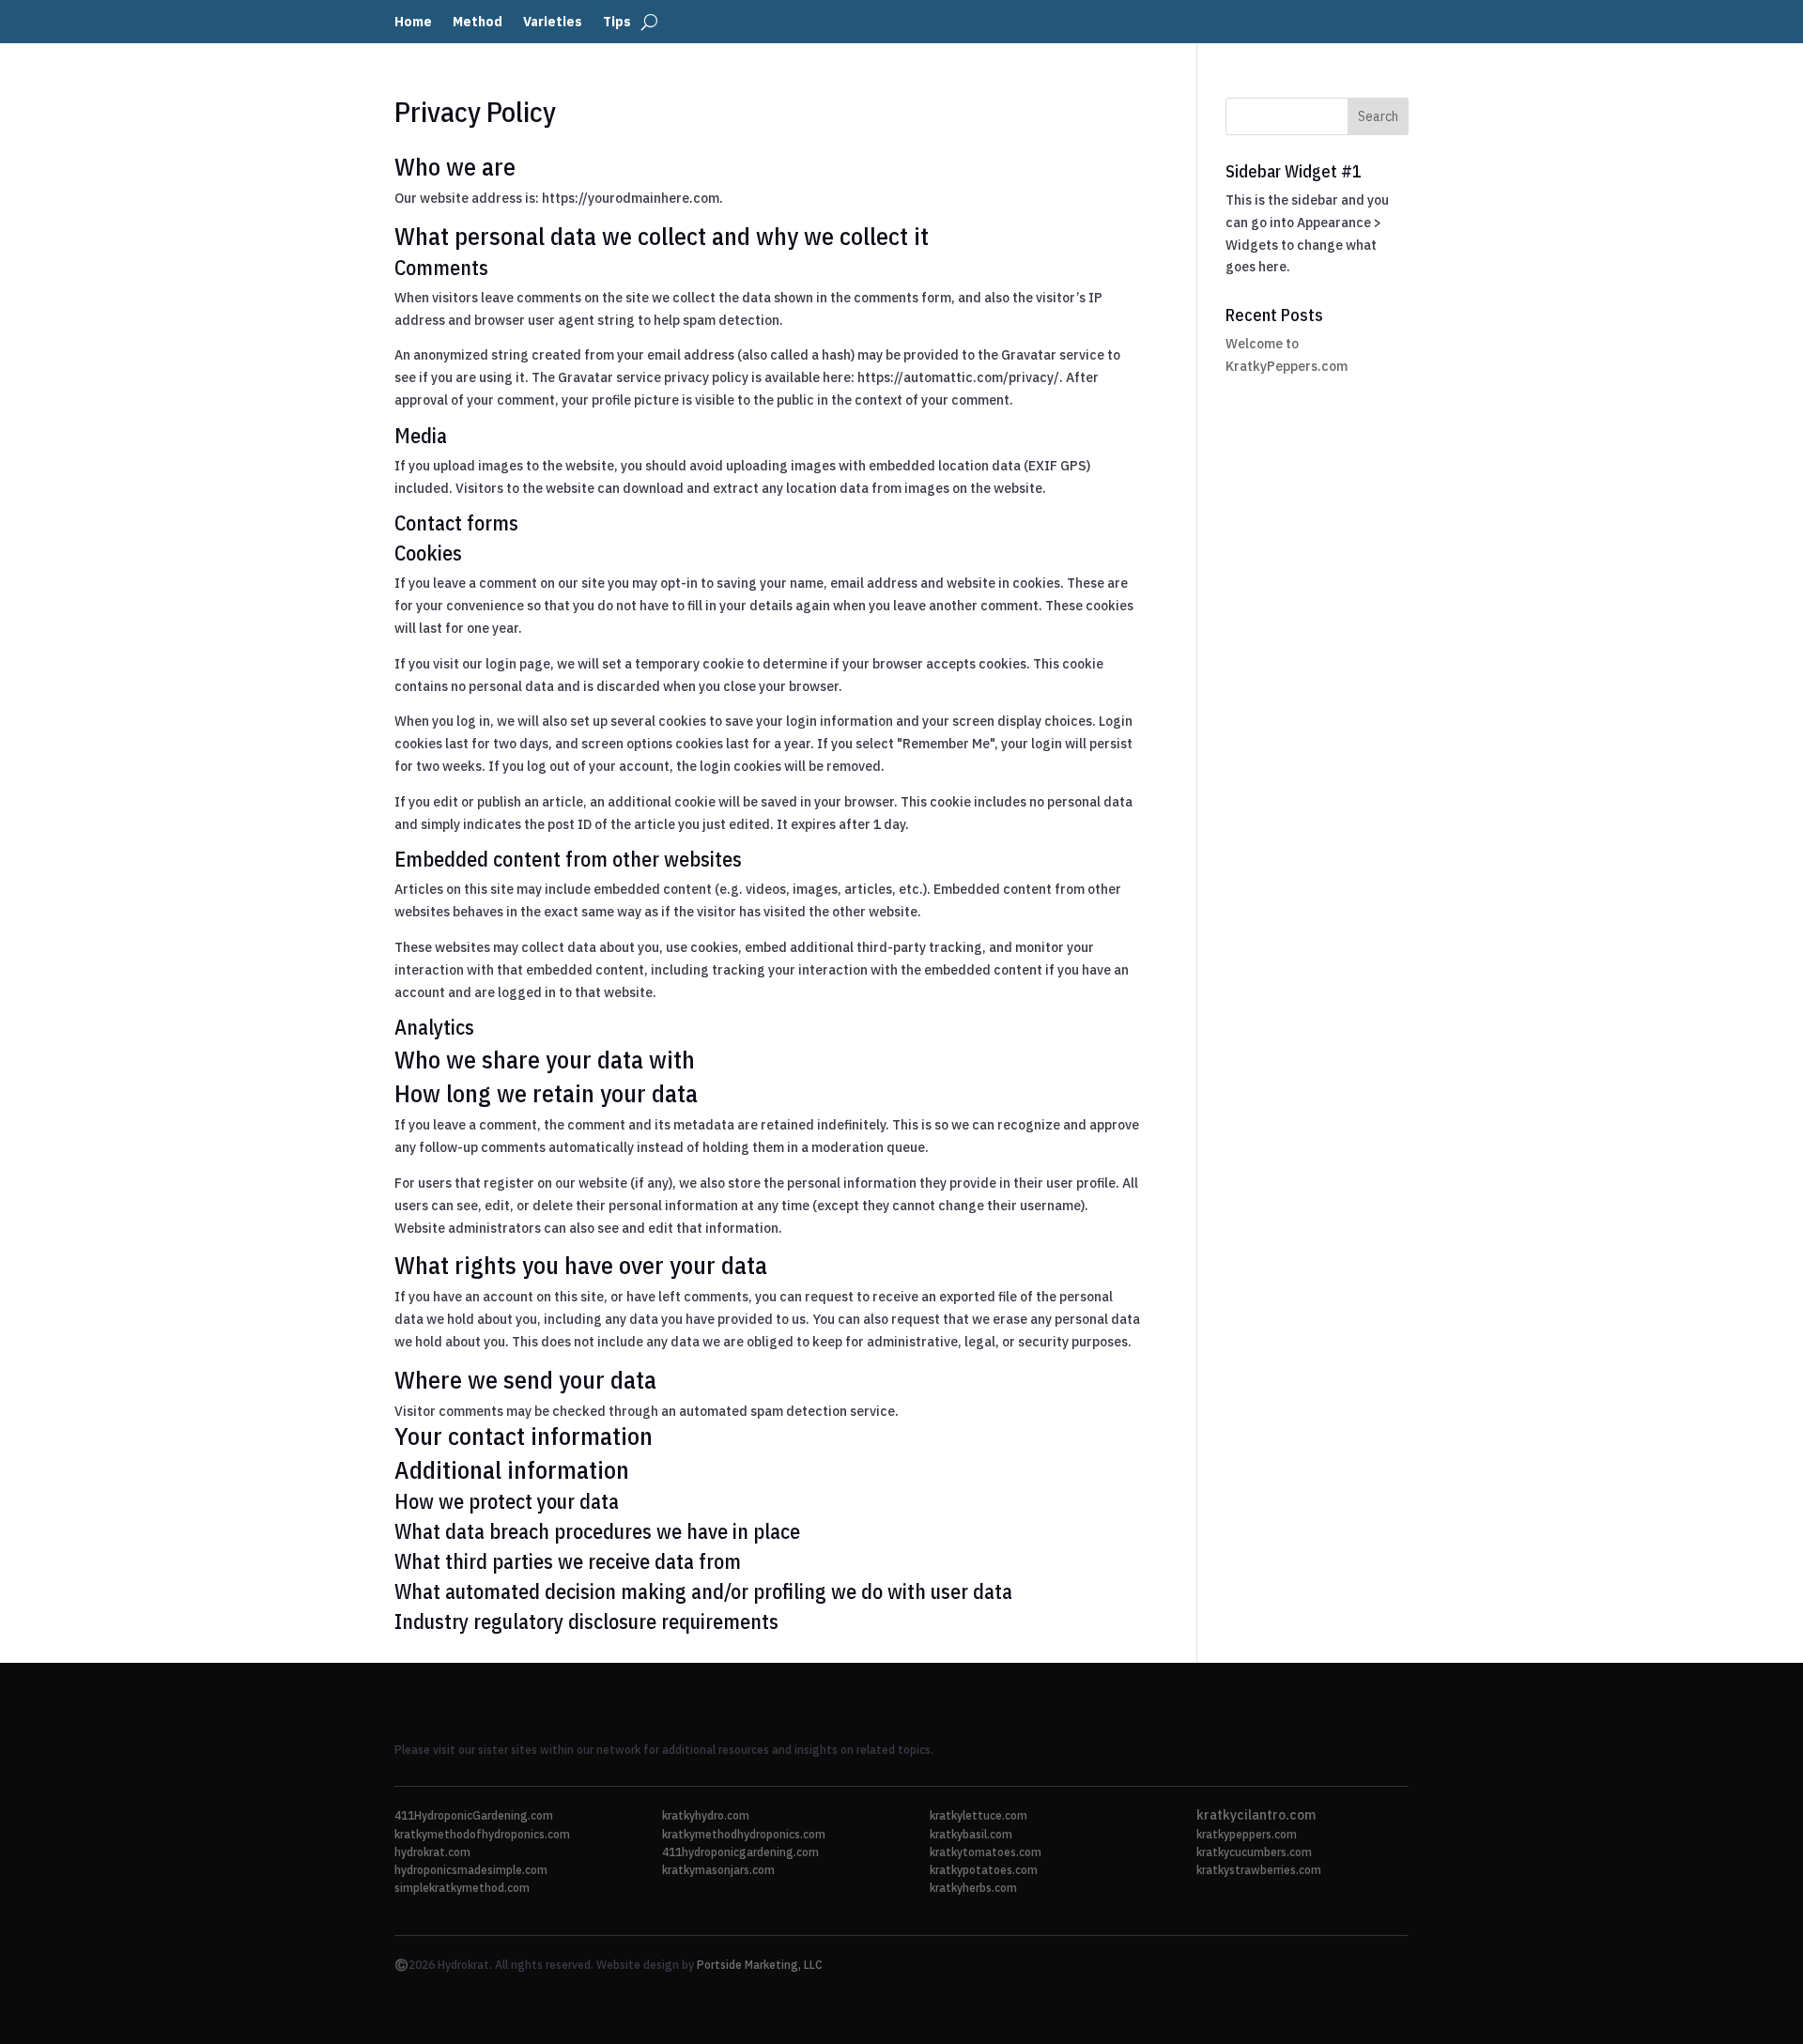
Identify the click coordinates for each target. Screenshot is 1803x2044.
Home (413, 23)
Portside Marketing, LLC (760, 1965)
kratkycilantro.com (1256, 1815)
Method (478, 23)
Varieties (553, 23)
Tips (617, 23)
